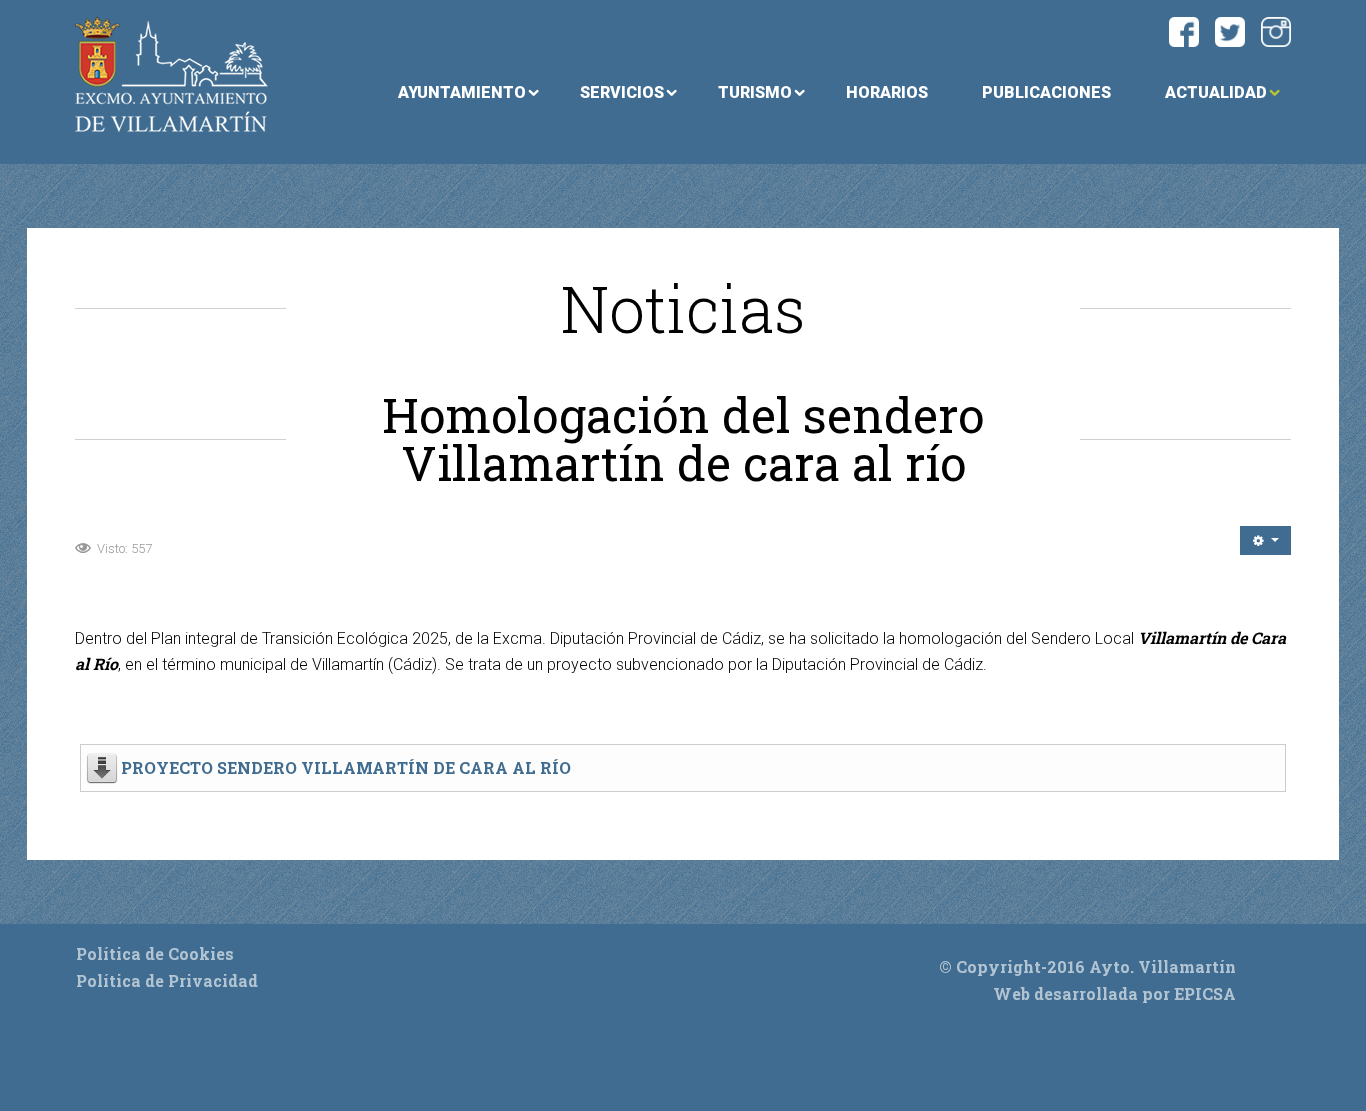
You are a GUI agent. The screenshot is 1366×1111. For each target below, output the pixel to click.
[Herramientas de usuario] (1265, 540)
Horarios (887, 92)
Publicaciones (1046, 92)
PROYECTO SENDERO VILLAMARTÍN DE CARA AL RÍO (346, 767)
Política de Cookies (155, 953)
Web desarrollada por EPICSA (1114, 993)
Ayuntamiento (462, 92)
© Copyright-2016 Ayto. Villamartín (1087, 966)
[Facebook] (1184, 29)
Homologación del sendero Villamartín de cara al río (683, 439)
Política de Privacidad (167, 980)
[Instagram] (1276, 29)
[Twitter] (1230, 29)
